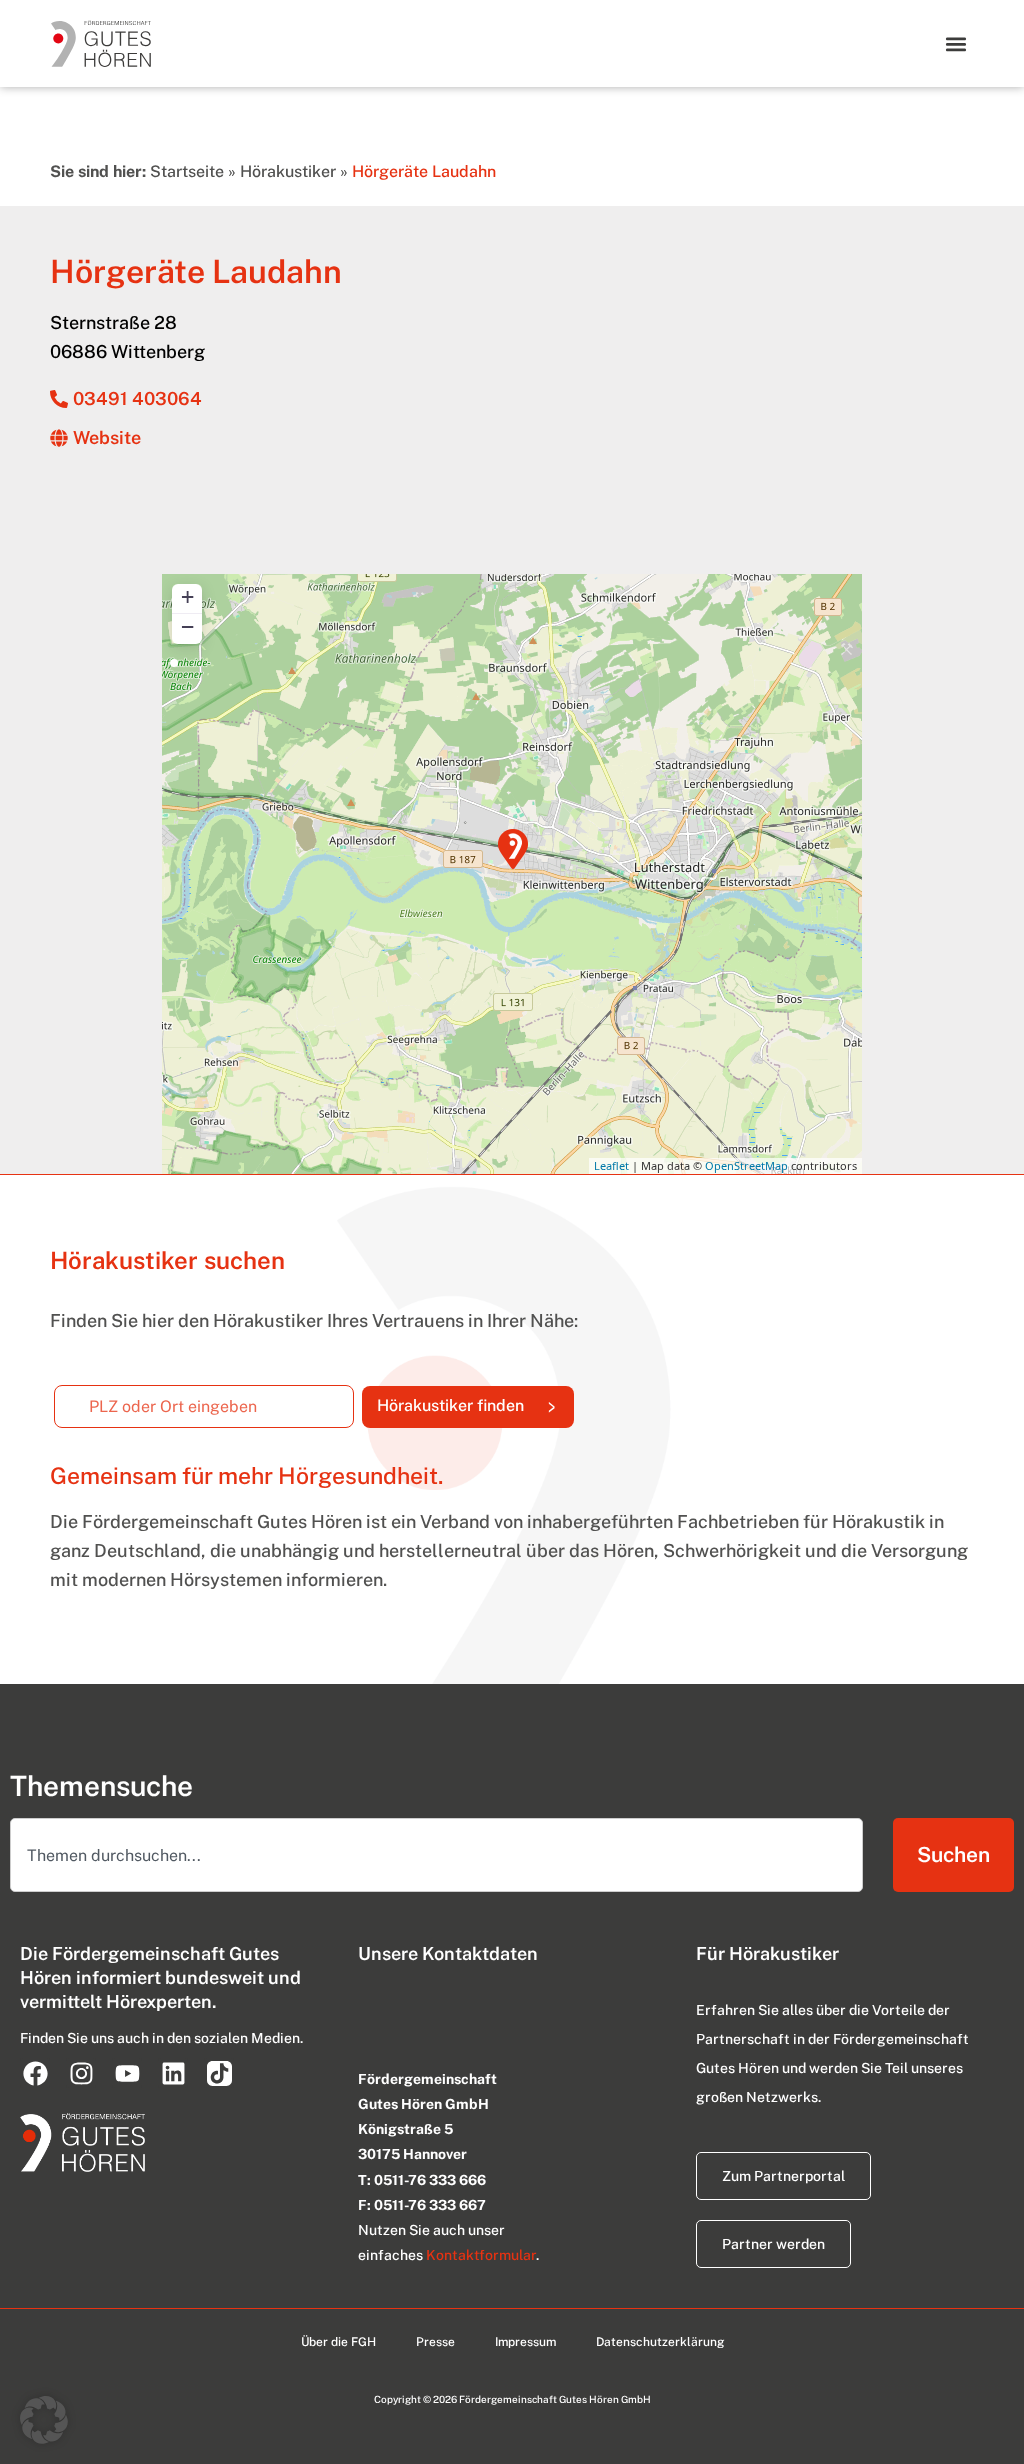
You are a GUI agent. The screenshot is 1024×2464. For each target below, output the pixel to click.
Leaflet (611, 1165)
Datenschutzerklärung (660, 2342)
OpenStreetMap (746, 1165)
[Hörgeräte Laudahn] (513, 849)
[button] (956, 43)
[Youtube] (127, 2073)
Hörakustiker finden (475, 1401)
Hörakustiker (288, 171)
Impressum (525, 2342)
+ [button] (187, 596)
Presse (435, 2342)
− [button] (187, 626)
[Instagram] (81, 2073)
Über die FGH (338, 2342)
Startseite (187, 171)
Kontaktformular (481, 2255)
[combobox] (436, 1855)
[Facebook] (35, 2073)
